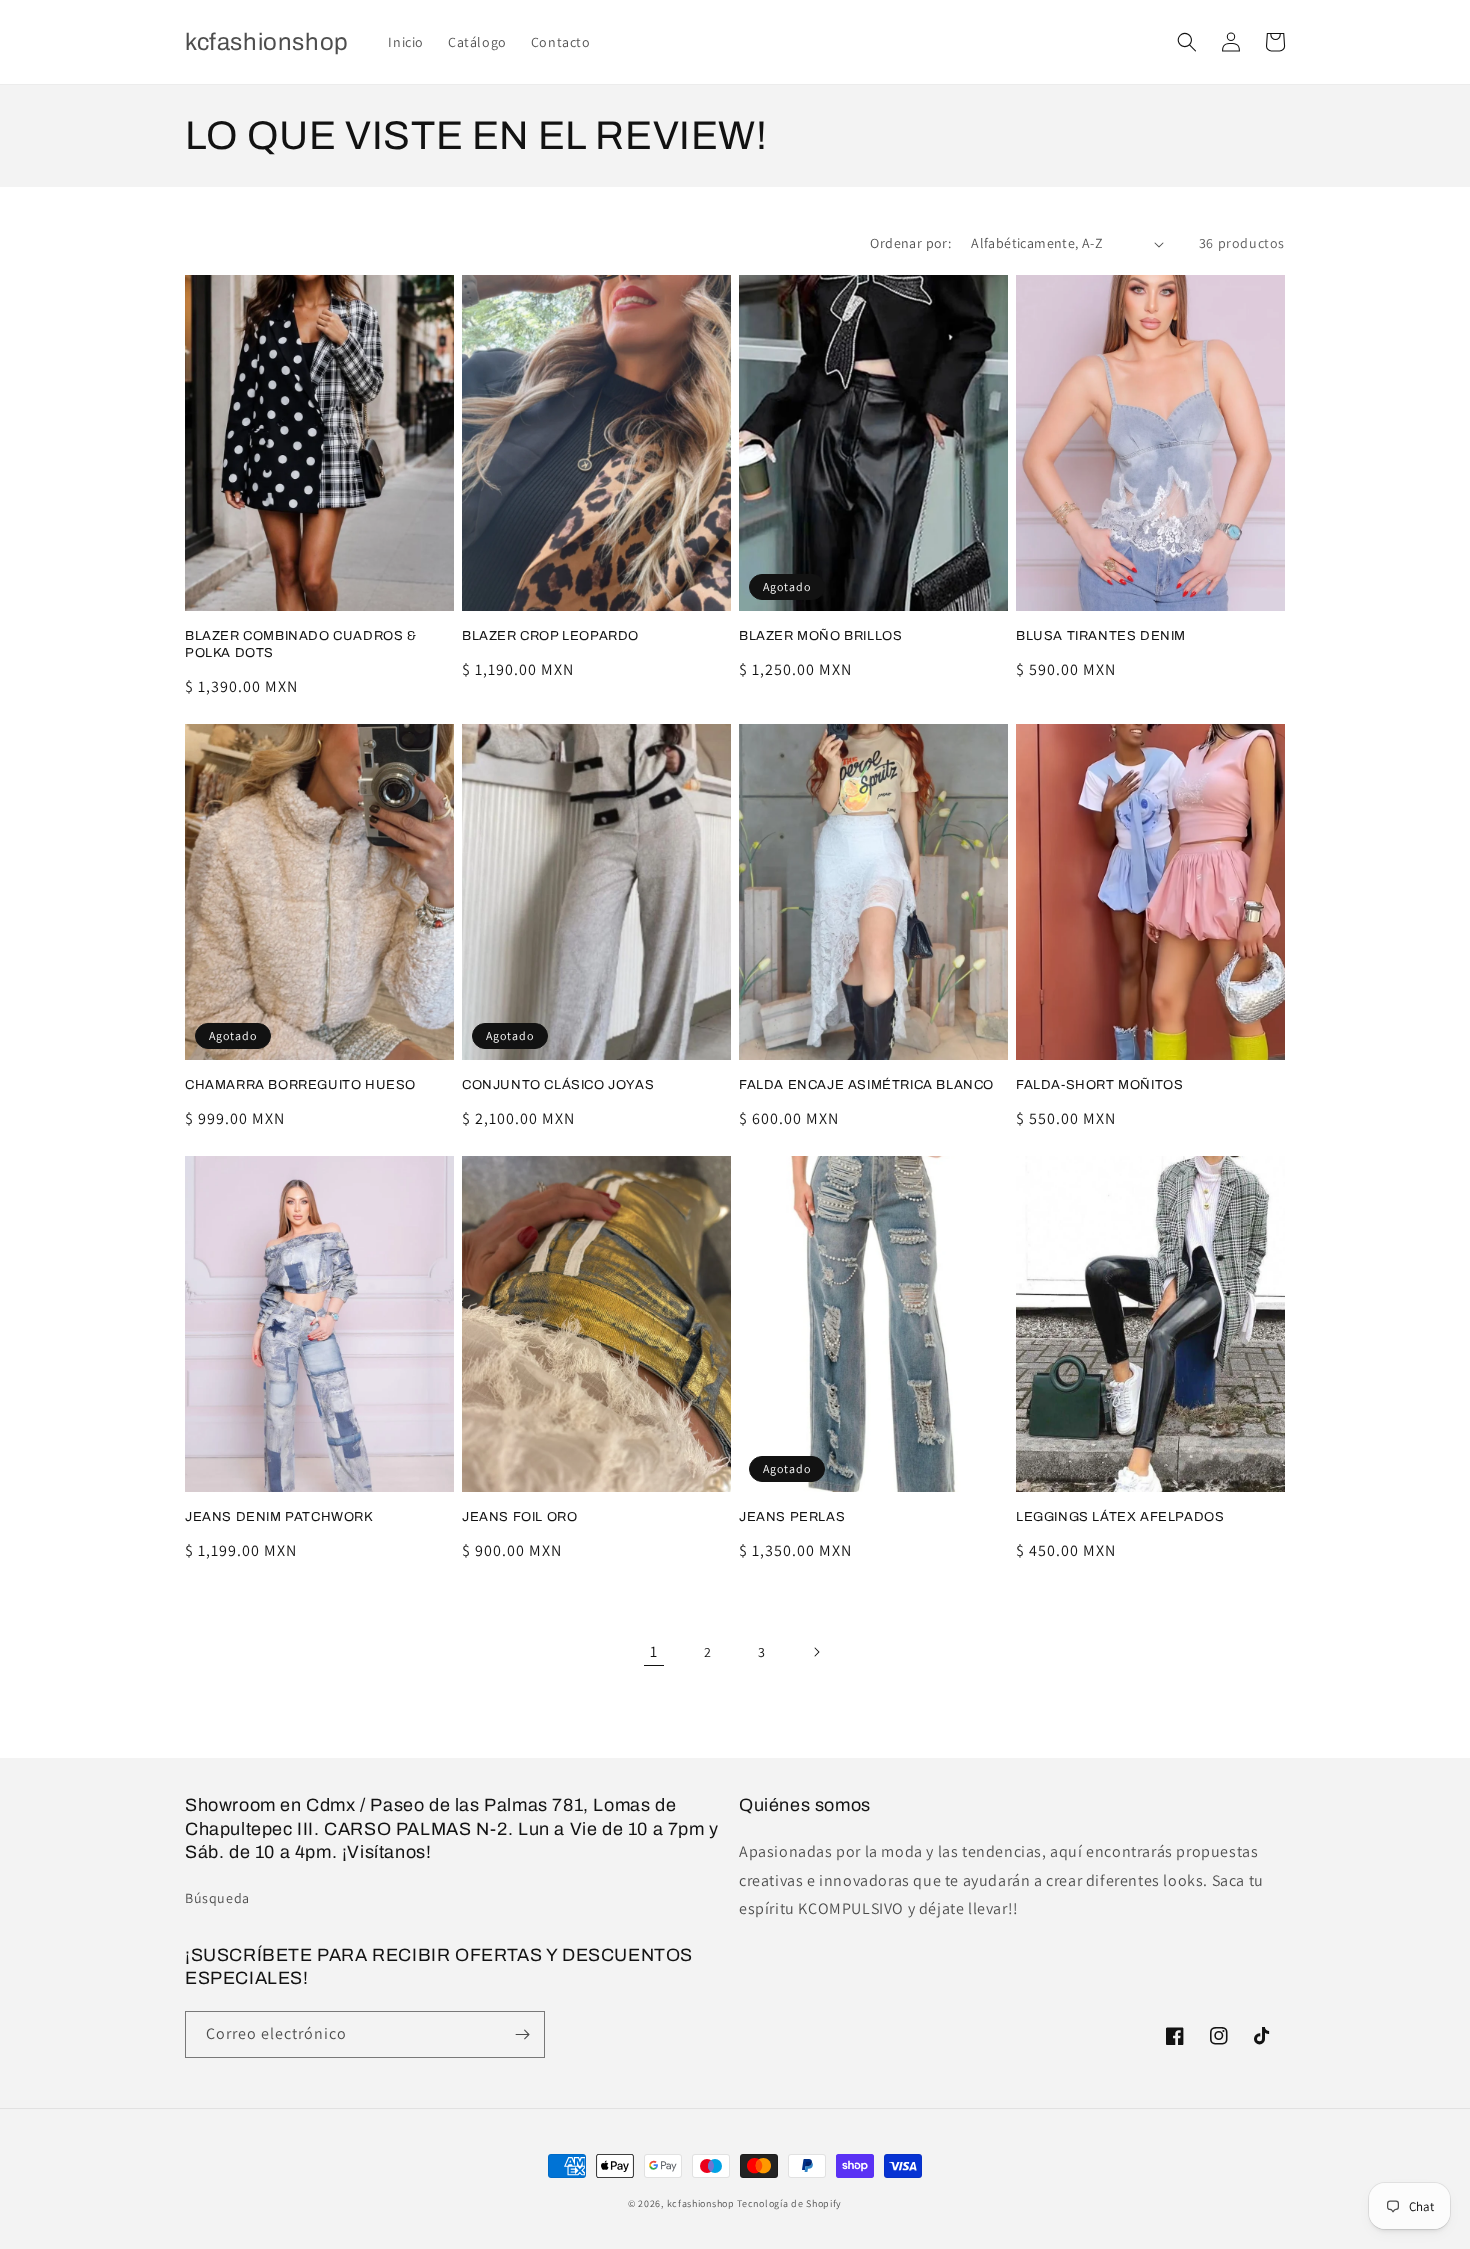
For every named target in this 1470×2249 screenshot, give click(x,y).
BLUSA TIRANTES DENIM (1101, 636)
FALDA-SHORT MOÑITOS (1099, 1085)
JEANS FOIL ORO (519, 1517)
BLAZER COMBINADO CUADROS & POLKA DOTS (301, 644)
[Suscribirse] (522, 2034)
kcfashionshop (701, 2203)
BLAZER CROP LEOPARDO (550, 636)
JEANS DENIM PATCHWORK (279, 1517)
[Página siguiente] (816, 1652)
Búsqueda (217, 1898)
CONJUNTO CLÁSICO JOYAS (558, 1085)
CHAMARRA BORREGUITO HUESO (300, 1085)
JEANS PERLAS (792, 1517)
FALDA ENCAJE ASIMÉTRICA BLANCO (866, 1085)
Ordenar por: (910, 243)
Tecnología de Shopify (789, 2203)
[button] (1187, 42)
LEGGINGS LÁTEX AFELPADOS (1120, 1517)
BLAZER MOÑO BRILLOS (820, 636)
